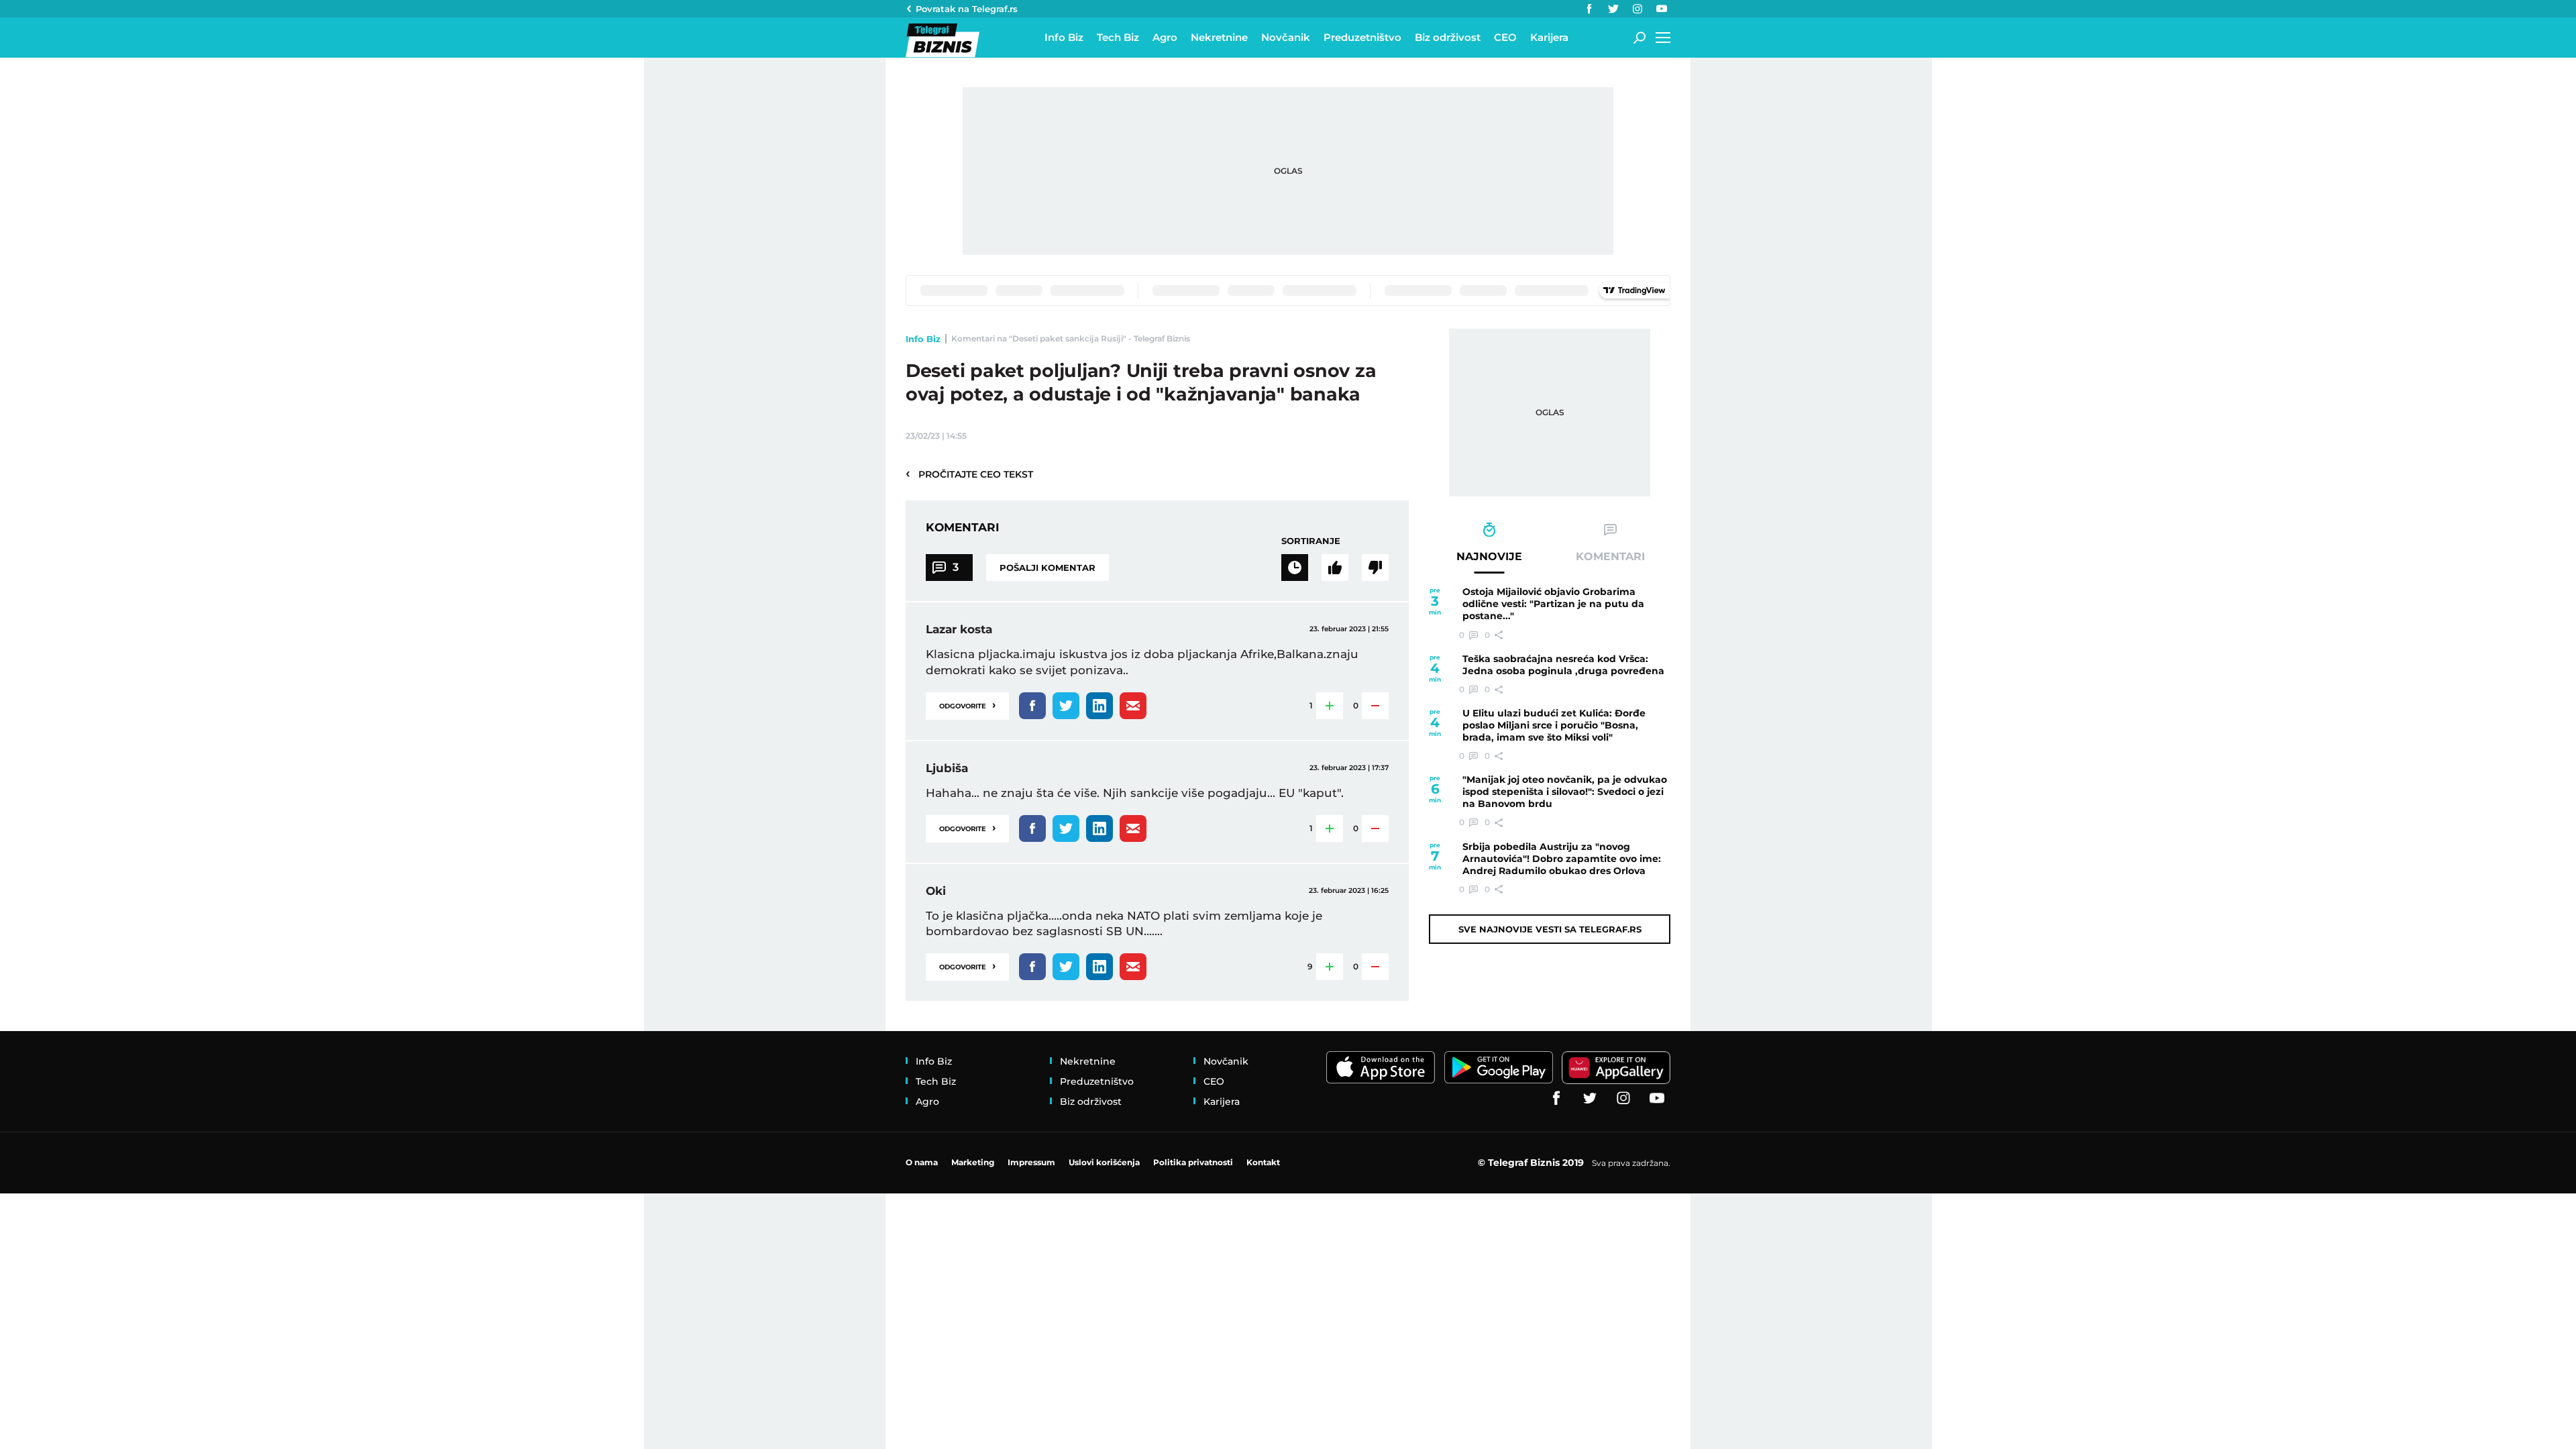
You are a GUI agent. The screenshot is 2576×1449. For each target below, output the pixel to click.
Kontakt (1263, 1162)
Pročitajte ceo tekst (969, 474)
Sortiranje (1311, 541)
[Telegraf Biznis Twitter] (1613, 9)
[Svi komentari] (1295, 568)
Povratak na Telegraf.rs (967, 9)
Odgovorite (967, 705)
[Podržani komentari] (1335, 568)
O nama (922, 1162)
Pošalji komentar (1048, 568)
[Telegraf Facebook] (1589, 9)
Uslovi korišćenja (1104, 1162)
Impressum (1031, 1162)
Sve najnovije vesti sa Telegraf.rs (1550, 929)
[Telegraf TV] (1662, 9)
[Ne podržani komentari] (1375, 568)
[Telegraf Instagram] (1638, 9)
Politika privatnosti (1193, 1162)
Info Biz (923, 339)
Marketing (973, 1162)
